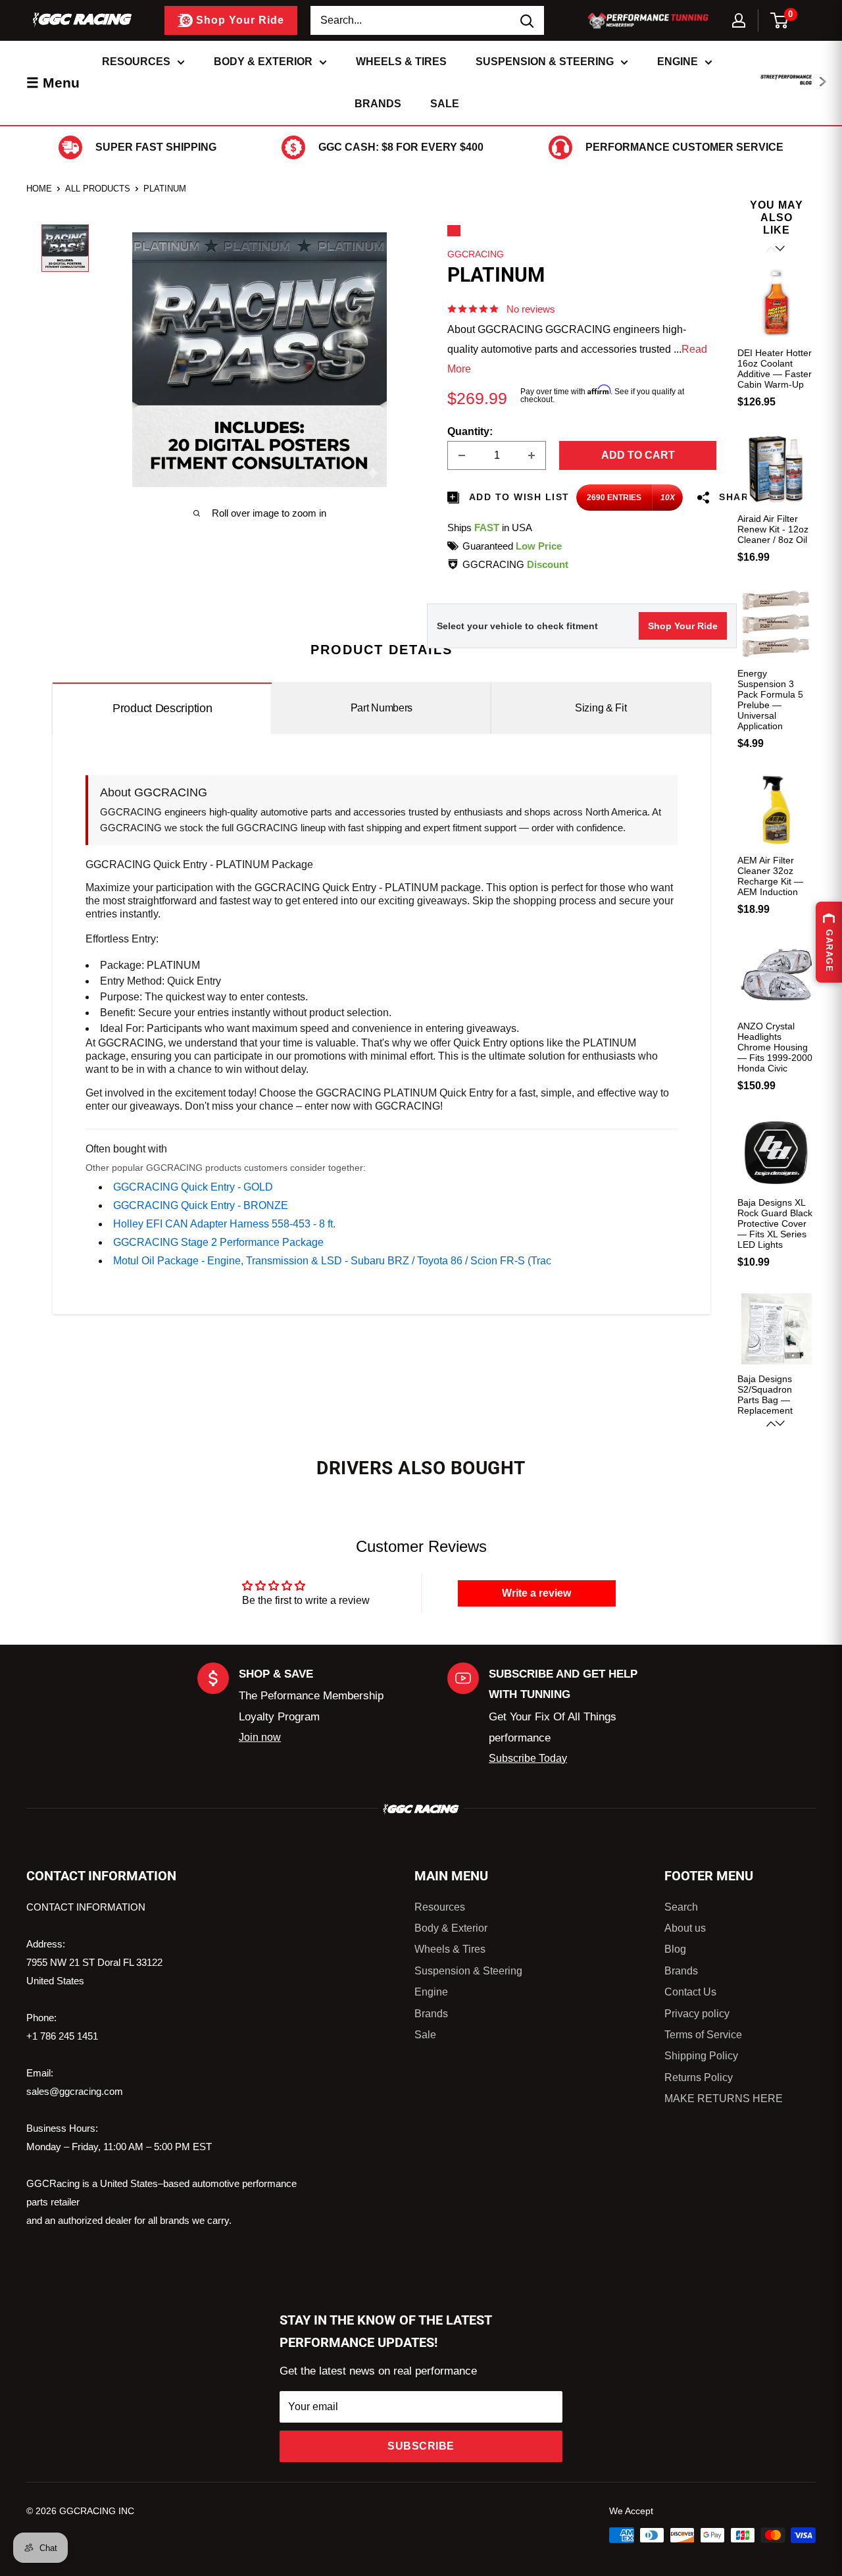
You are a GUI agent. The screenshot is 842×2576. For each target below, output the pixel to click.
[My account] (739, 20)
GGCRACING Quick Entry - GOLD (193, 1187)
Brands (378, 104)
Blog (675, 1949)
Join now (260, 1737)
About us (685, 1928)
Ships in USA (490, 528)
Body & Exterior (263, 62)
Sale (445, 104)
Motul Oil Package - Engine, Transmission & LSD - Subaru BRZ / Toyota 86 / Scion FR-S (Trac (332, 1261)
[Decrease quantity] (462, 455)
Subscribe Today (528, 1758)
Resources (136, 62)
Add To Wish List (518, 497)
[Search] (528, 20)
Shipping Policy (701, 2056)
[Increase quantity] (532, 455)
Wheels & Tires (401, 62)
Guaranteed (512, 546)
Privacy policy (697, 2014)
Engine (678, 62)
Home (39, 189)
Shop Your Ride (683, 626)
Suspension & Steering (545, 62)
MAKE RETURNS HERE (724, 2099)
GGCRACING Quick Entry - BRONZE (201, 1205)
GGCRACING (476, 254)
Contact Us (690, 1992)
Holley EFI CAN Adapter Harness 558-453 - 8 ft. (224, 1224)
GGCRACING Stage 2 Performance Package (218, 1242)
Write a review (536, 1593)
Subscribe (421, 2446)
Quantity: (470, 431)
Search (681, 1907)
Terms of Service (703, 2035)
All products (98, 189)
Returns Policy (699, 2077)
